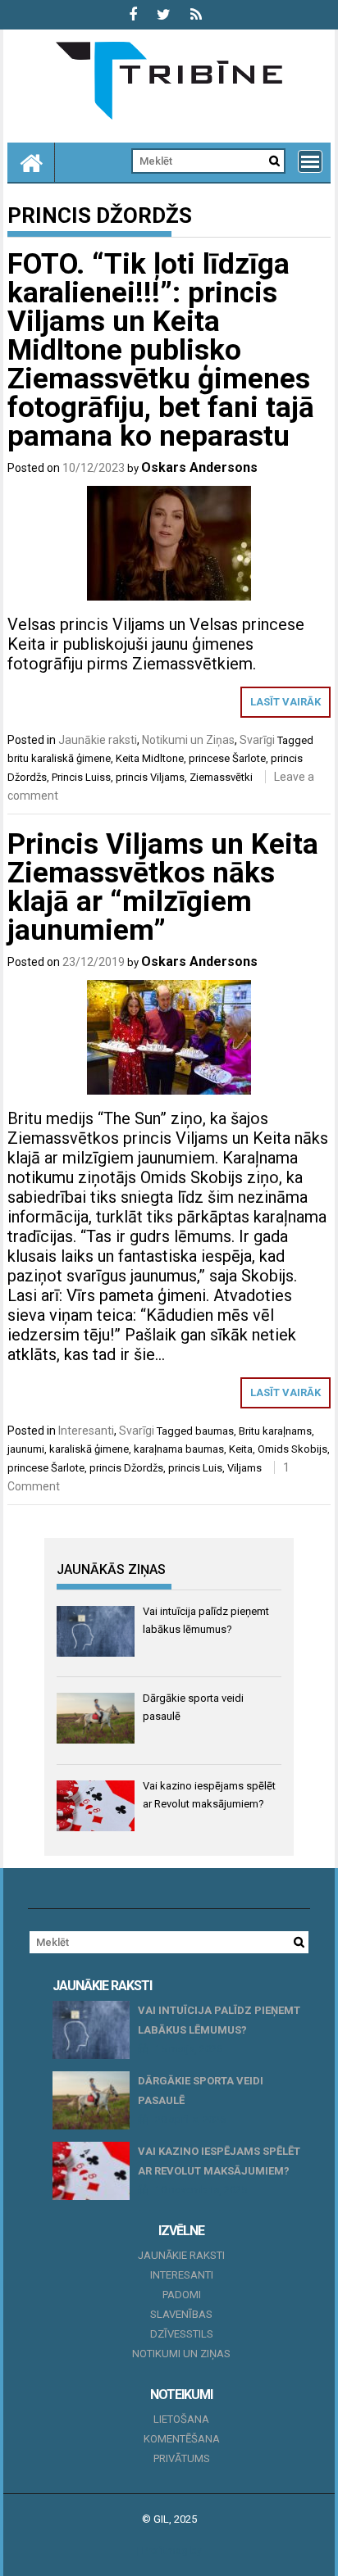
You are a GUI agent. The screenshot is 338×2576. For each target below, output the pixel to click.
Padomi (182, 2295)
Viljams (244, 1468)
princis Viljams (150, 777)
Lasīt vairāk (285, 702)
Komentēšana (182, 2439)
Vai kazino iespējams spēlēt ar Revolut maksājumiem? (219, 2161)
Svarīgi (257, 740)
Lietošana (181, 2419)
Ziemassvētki (221, 777)
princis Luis (195, 1468)
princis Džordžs (126, 1468)
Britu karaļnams (275, 1431)
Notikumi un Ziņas (188, 740)
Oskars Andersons (199, 467)
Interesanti (86, 1431)
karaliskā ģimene (89, 1449)
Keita (241, 1449)
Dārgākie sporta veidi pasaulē (201, 2091)
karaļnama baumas (179, 1449)
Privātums (182, 2458)
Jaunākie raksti (98, 740)
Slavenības (181, 2314)
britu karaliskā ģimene (59, 758)
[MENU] (310, 161)
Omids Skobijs (292, 1449)
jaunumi (26, 1449)
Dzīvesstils (182, 2334)
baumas (215, 1431)
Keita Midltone (150, 758)
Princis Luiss (81, 777)
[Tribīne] (31, 162)
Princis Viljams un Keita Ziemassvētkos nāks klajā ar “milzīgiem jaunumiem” (163, 887)
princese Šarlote (227, 758)
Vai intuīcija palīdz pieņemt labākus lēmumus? (219, 2020)
